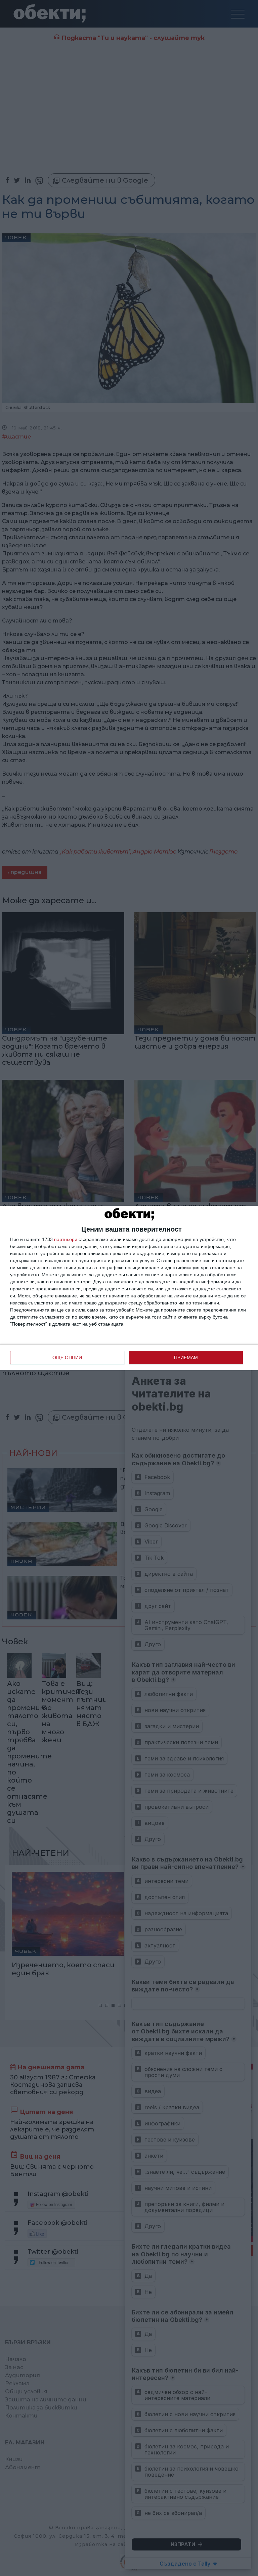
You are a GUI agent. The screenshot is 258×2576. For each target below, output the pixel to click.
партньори (66, 1239)
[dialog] (129, 1288)
